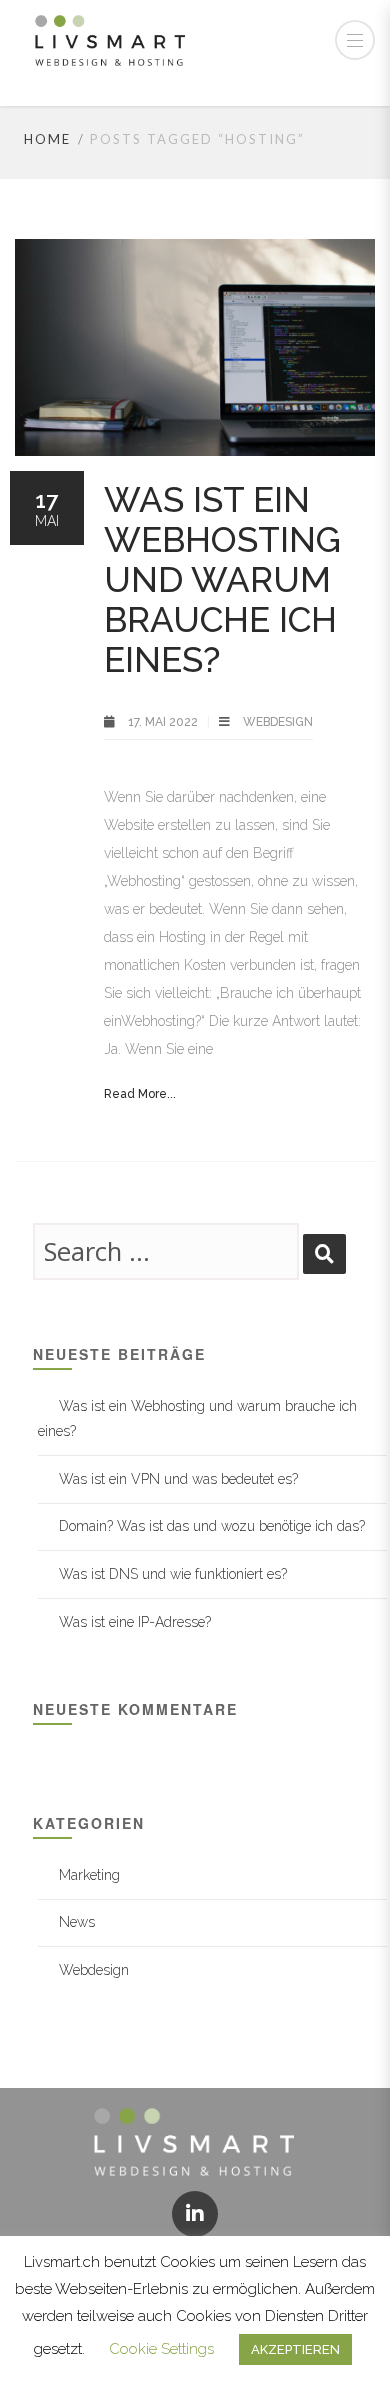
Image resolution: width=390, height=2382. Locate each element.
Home (47, 139)
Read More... (140, 1094)
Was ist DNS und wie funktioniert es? (173, 1574)
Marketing (89, 1875)
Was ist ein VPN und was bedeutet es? (178, 1479)
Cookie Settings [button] (161, 2349)
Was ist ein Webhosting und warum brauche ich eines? (222, 579)
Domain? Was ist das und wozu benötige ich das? (212, 1526)
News (77, 1922)
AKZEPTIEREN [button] (295, 2349)
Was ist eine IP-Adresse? (135, 1622)
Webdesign (278, 722)
